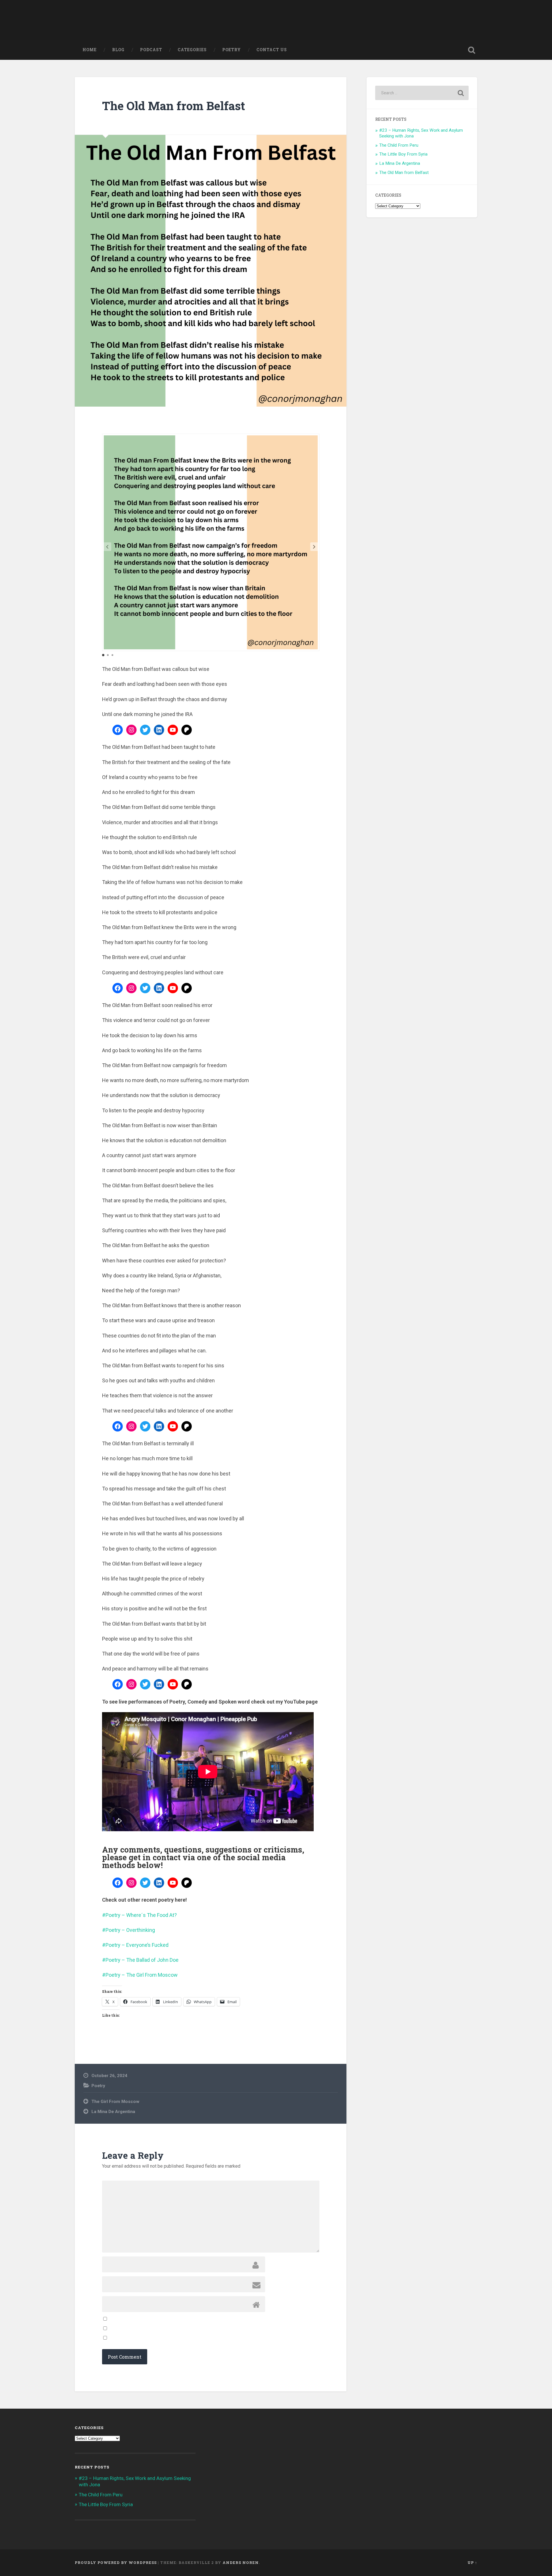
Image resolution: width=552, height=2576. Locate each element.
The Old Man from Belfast (174, 106)
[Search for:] (422, 93)
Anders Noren (241, 2562)
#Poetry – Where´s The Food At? (139, 1915)
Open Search (471, 50)
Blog (118, 50)
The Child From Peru (399, 145)
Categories (192, 50)
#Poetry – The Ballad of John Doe (140, 1960)
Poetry (232, 50)
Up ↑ (472, 2562)
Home (90, 50)
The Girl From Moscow (115, 2102)
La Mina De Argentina (113, 2112)
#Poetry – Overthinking (129, 1930)
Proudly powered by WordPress (116, 2562)
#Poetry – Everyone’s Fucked (135, 1945)
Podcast (151, 50)
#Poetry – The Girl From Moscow (140, 1975)
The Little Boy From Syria (403, 154)
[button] (314, 547)
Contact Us (272, 50)
